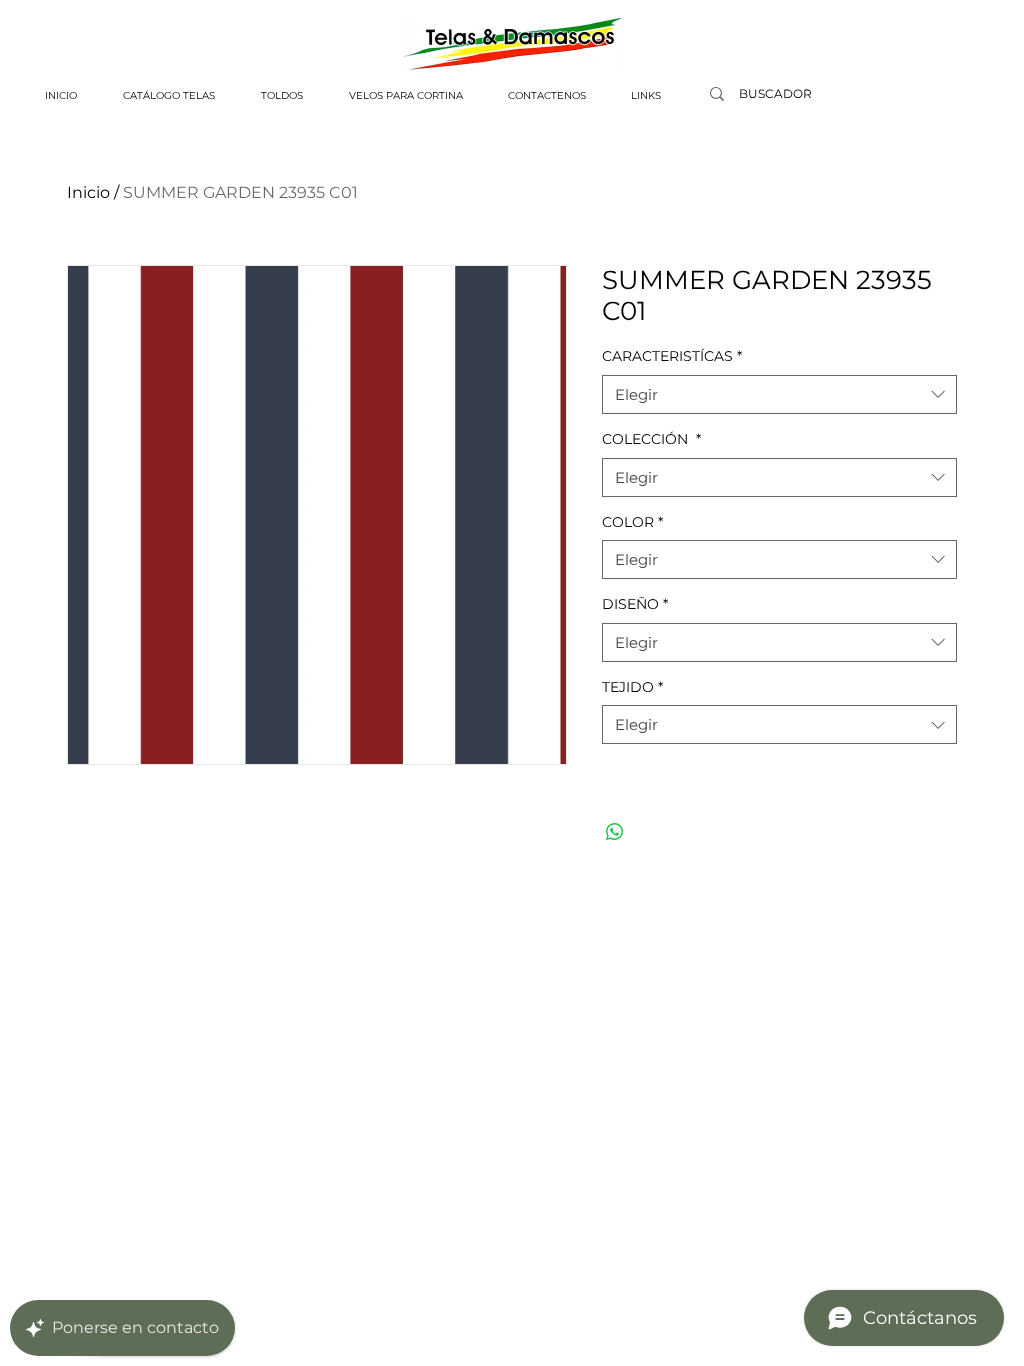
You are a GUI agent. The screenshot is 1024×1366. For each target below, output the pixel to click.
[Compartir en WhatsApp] (615, 832)
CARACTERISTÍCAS (672, 356)
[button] (169, 96)
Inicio (88, 192)
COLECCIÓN (651, 439)
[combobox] (779, 394)
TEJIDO (632, 687)
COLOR (632, 522)
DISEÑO (635, 604)
